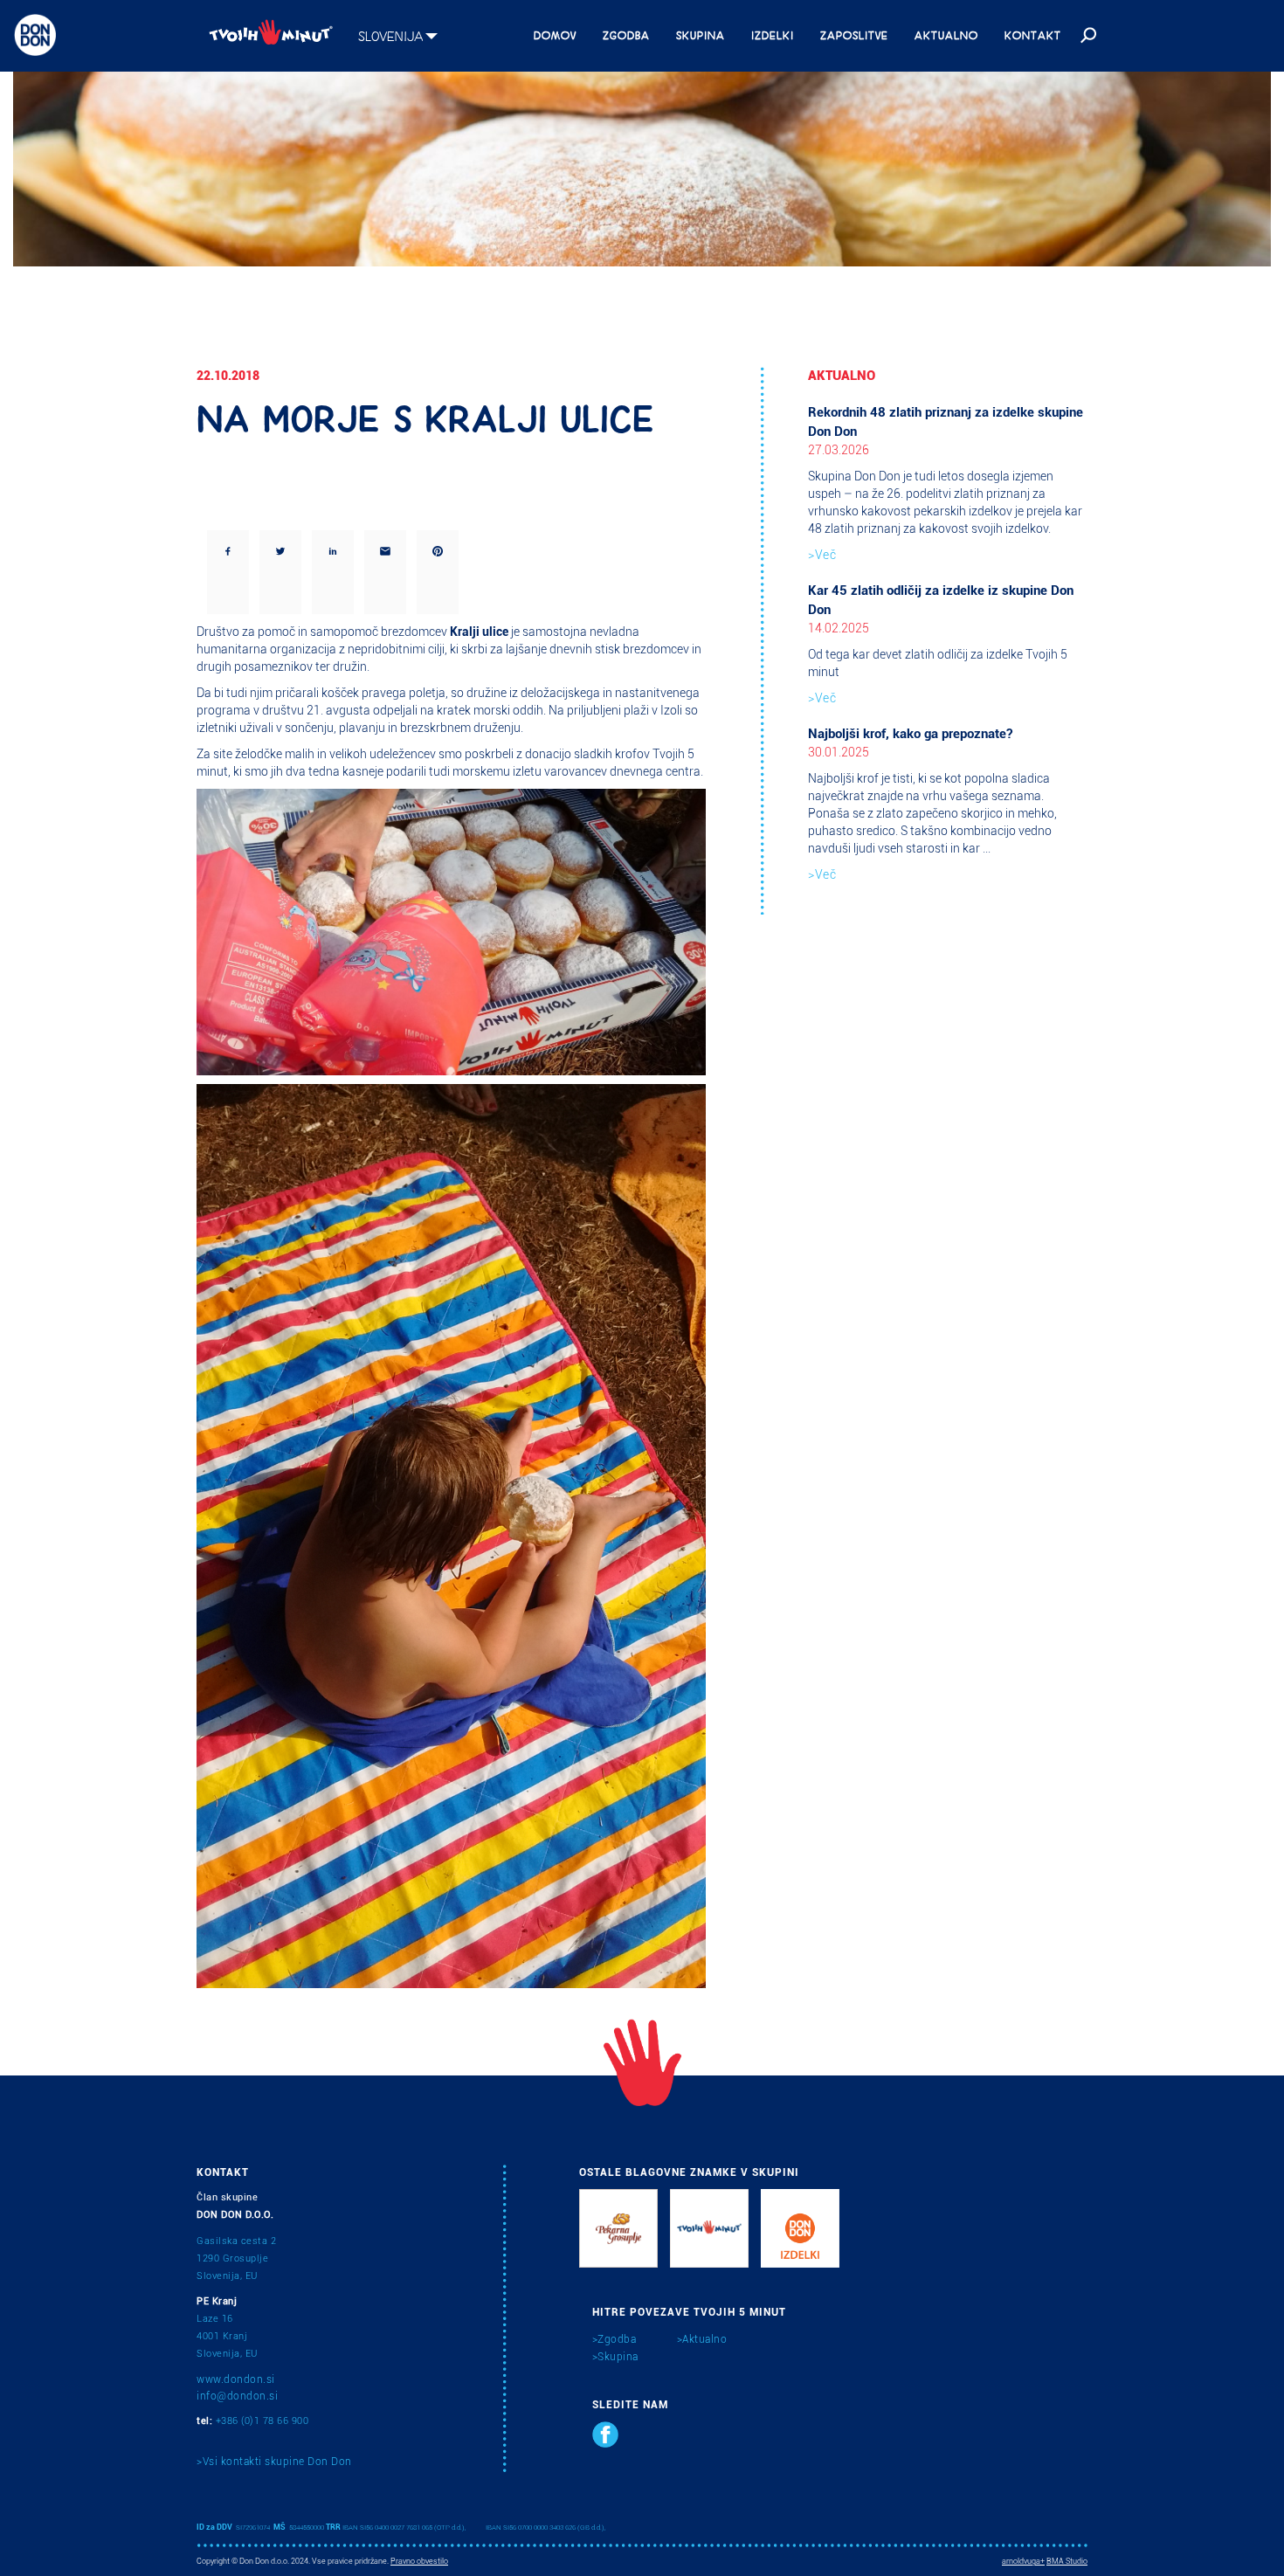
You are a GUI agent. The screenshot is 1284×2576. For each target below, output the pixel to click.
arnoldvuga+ (1023, 2561)
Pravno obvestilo (419, 2561)
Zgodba (626, 34)
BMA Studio (1067, 2561)
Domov (555, 34)
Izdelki (773, 34)
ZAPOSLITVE (854, 34)
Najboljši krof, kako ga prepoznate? (910, 734)
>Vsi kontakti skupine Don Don (274, 2462)
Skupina (701, 34)
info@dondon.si (237, 2396)
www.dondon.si (236, 2379)
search (1087, 36)
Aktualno (946, 34)
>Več (822, 555)
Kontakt (1033, 34)
